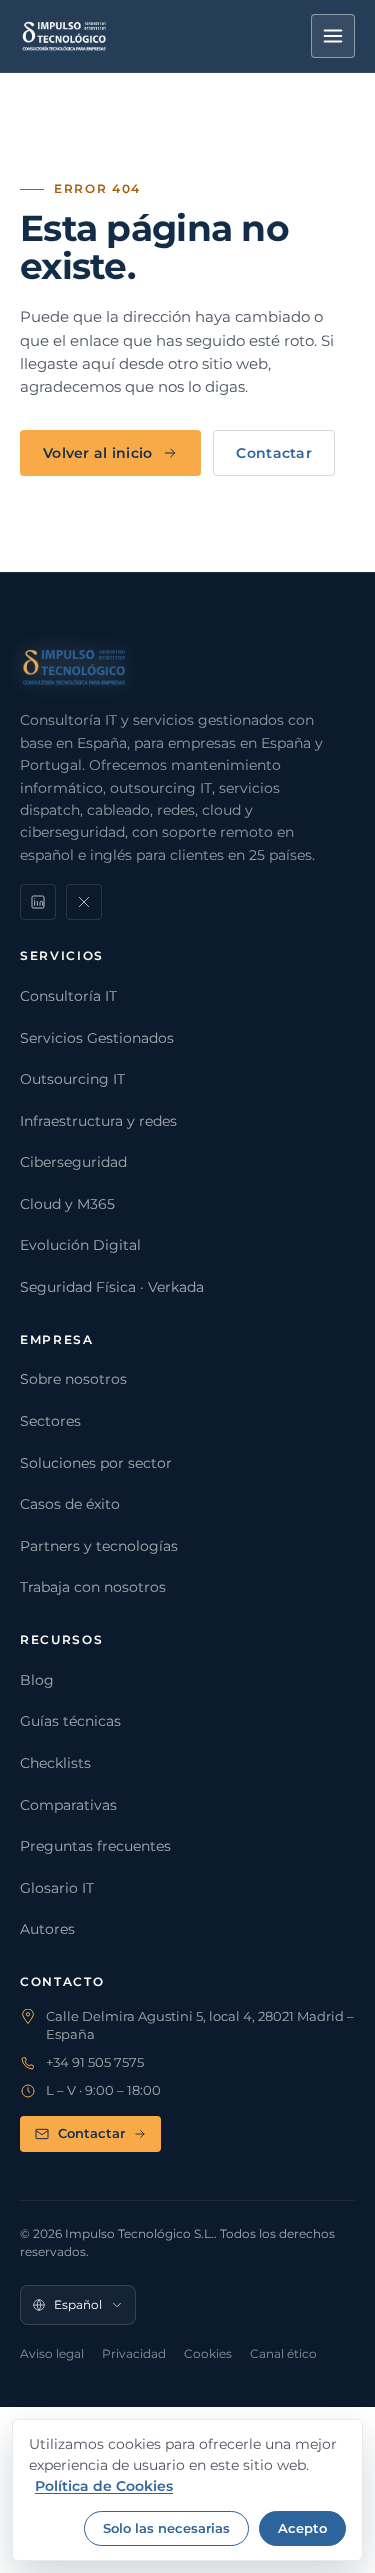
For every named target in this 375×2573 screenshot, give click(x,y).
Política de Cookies (104, 2486)
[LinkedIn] (38, 902)
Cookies (208, 2353)
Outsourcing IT (72, 1079)
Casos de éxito (70, 1504)
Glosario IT (57, 1888)
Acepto (302, 2528)
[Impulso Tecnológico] (64, 36)
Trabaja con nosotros (93, 1587)
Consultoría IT (68, 996)
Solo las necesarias (166, 2528)
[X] (84, 902)
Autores (47, 1929)
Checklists (55, 1763)
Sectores (50, 1421)
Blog (37, 1680)
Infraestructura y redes (98, 1121)
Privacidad (134, 2353)
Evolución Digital (80, 1245)
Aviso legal (52, 2353)
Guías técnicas (70, 1721)
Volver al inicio (97, 453)
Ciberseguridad (73, 1162)
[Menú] (333, 36)
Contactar (274, 453)
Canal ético (283, 2353)
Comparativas (68, 1805)
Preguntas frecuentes (95, 1846)
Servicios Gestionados (97, 1038)
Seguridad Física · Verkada (112, 1287)
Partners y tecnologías (99, 1546)
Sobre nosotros (73, 1379)
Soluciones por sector (96, 1463)
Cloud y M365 (67, 1204)
